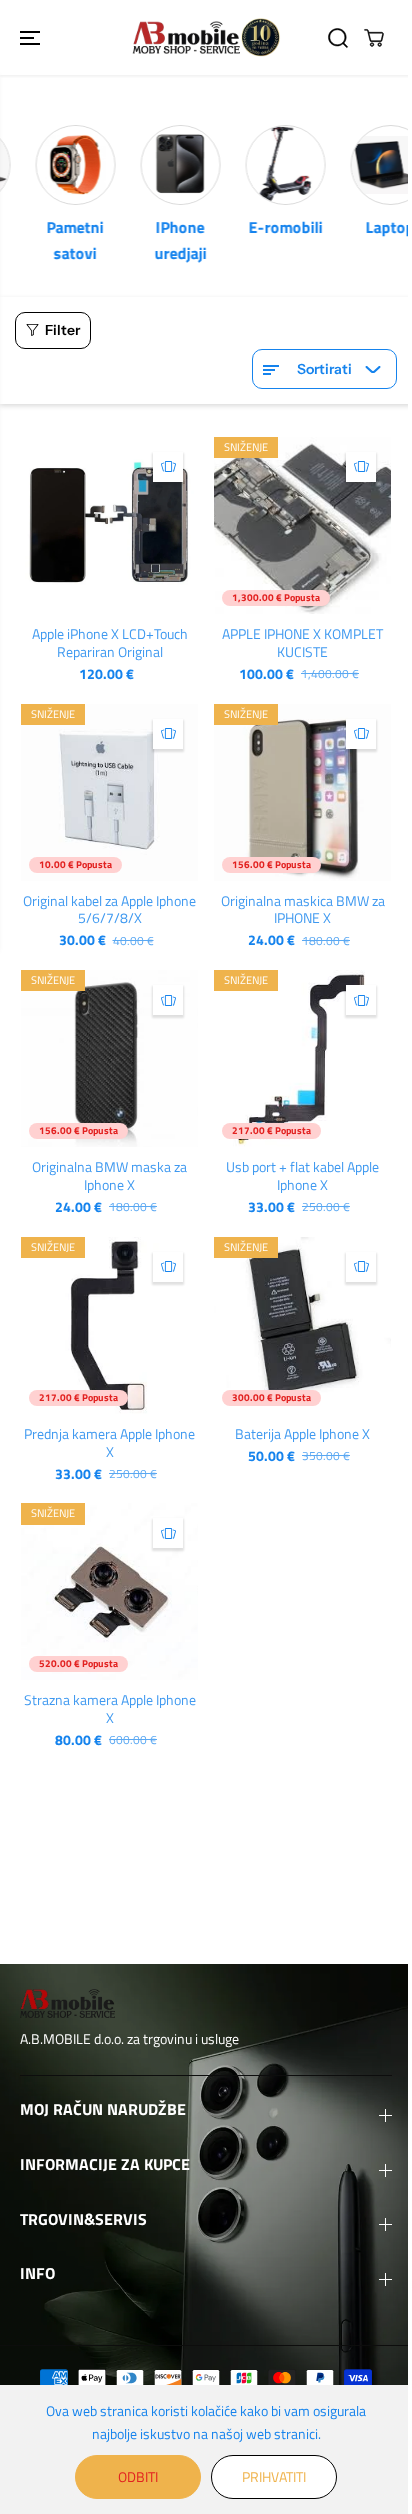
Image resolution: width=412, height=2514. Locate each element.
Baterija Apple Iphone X (302, 1434)
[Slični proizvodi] (168, 467)
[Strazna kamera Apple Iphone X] (109, 1591)
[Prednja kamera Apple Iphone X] (109, 1325)
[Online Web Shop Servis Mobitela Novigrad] (206, 37)
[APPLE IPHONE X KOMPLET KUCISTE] (302, 525)
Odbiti (138, 2476)
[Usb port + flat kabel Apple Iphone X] (302, 1058)
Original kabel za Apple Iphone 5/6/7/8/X (109, 910)
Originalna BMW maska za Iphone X (109, 1176)
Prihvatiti (274, 2476)
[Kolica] (374, 38)
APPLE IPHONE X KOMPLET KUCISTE (302, 643)
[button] (32, 37)
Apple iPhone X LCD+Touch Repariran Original (110, 643)
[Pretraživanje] (338, 38)
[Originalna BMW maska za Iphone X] (109, 1058)
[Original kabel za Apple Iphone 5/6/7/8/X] (109, 792)
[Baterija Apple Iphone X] (302, 1325)
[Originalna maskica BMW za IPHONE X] (302, 792)
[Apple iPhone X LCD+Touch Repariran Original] (109, 525)
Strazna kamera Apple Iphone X (110, 1709)
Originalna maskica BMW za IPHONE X (303, 910)
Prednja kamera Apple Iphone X (109, 1443)
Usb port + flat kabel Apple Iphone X (302, 1176)
